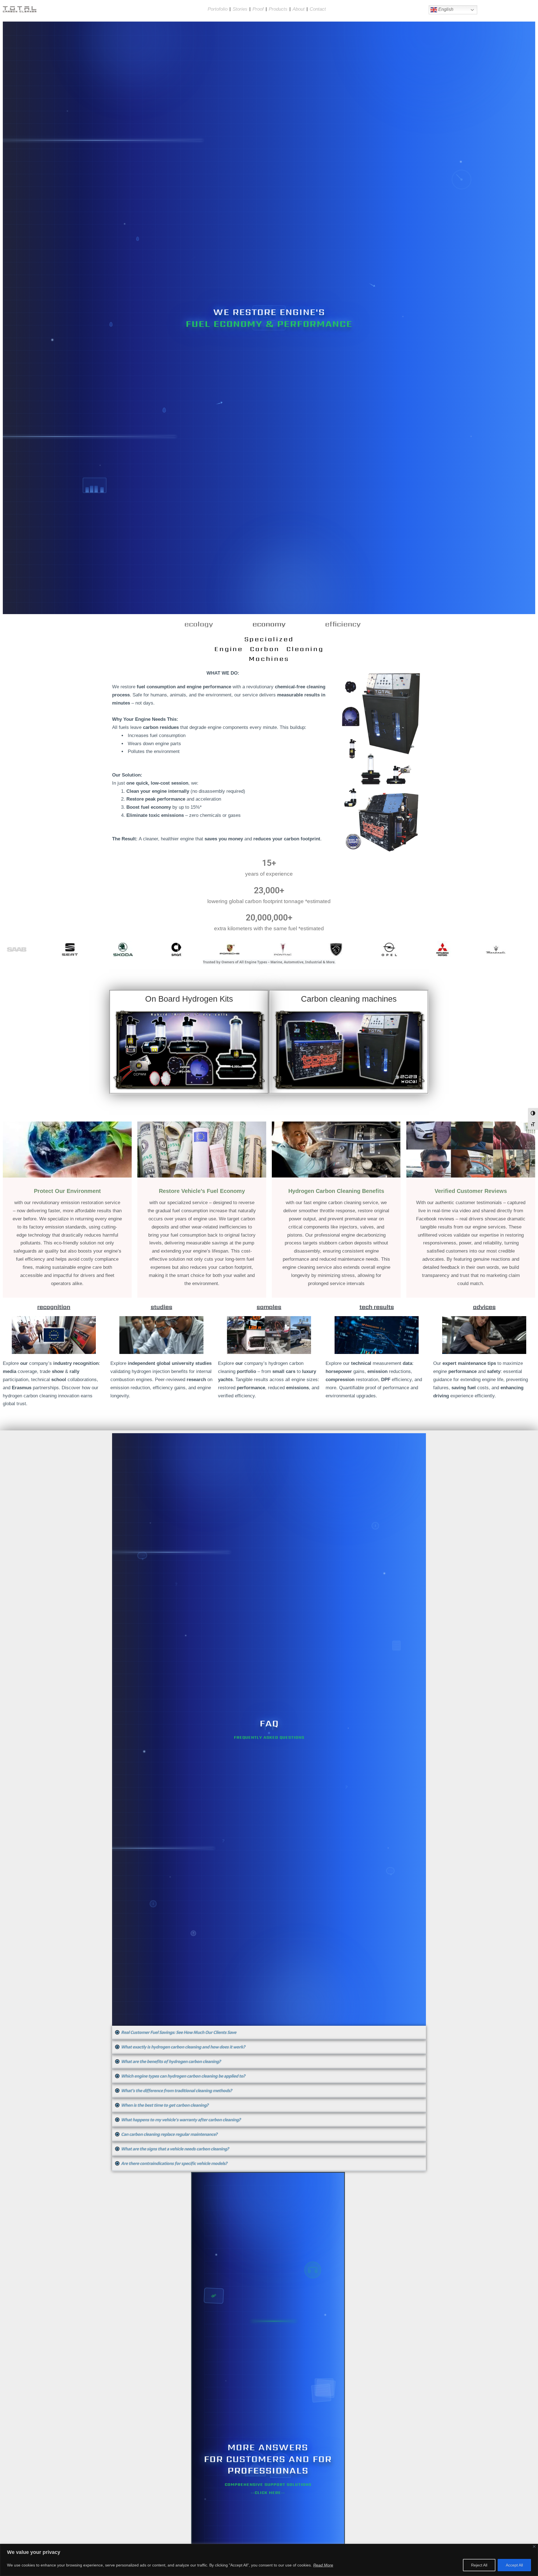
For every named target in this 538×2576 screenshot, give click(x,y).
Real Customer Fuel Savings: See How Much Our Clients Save (179, 2032)
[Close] (534, 2546)
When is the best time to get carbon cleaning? (165, 2105)
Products (278, 9)
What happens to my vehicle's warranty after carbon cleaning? (181, 2120)
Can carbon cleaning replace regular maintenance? (169, 2134)
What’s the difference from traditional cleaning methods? (177, 2091)
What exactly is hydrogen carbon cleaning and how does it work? (183, 2047)
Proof (258, 9)
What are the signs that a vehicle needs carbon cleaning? (175, 2149)
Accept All (514, 2565)
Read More (323, 2565)
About (299, 9)
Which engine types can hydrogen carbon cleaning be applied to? (183, 2076)
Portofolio (218, 9)
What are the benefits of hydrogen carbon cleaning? (171, 2061)
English (445, 9)
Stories (240, 9)
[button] (269, 2033)
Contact (318, 9)
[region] (269, 2560)
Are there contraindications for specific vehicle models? (174, 2163)
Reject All (479, 2565)
